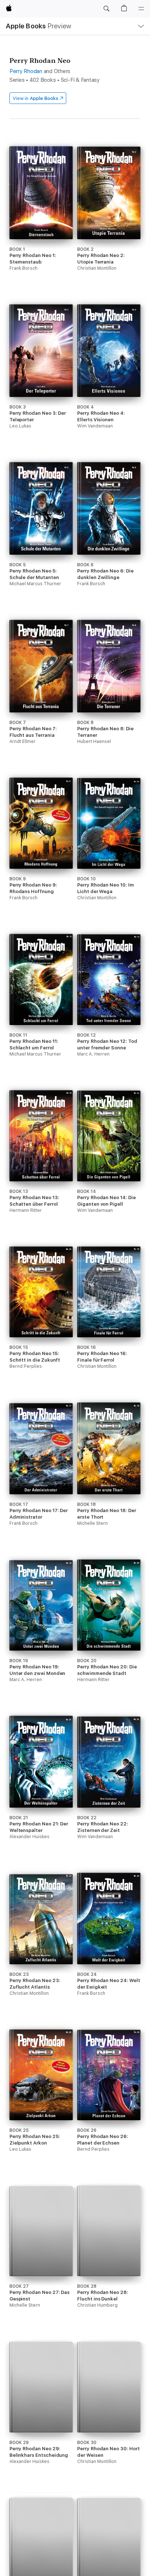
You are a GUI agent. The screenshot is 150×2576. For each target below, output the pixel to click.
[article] (41, 219)
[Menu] (141, 9)
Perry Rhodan (26, 71)
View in (35, 98)
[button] (106, 9)
